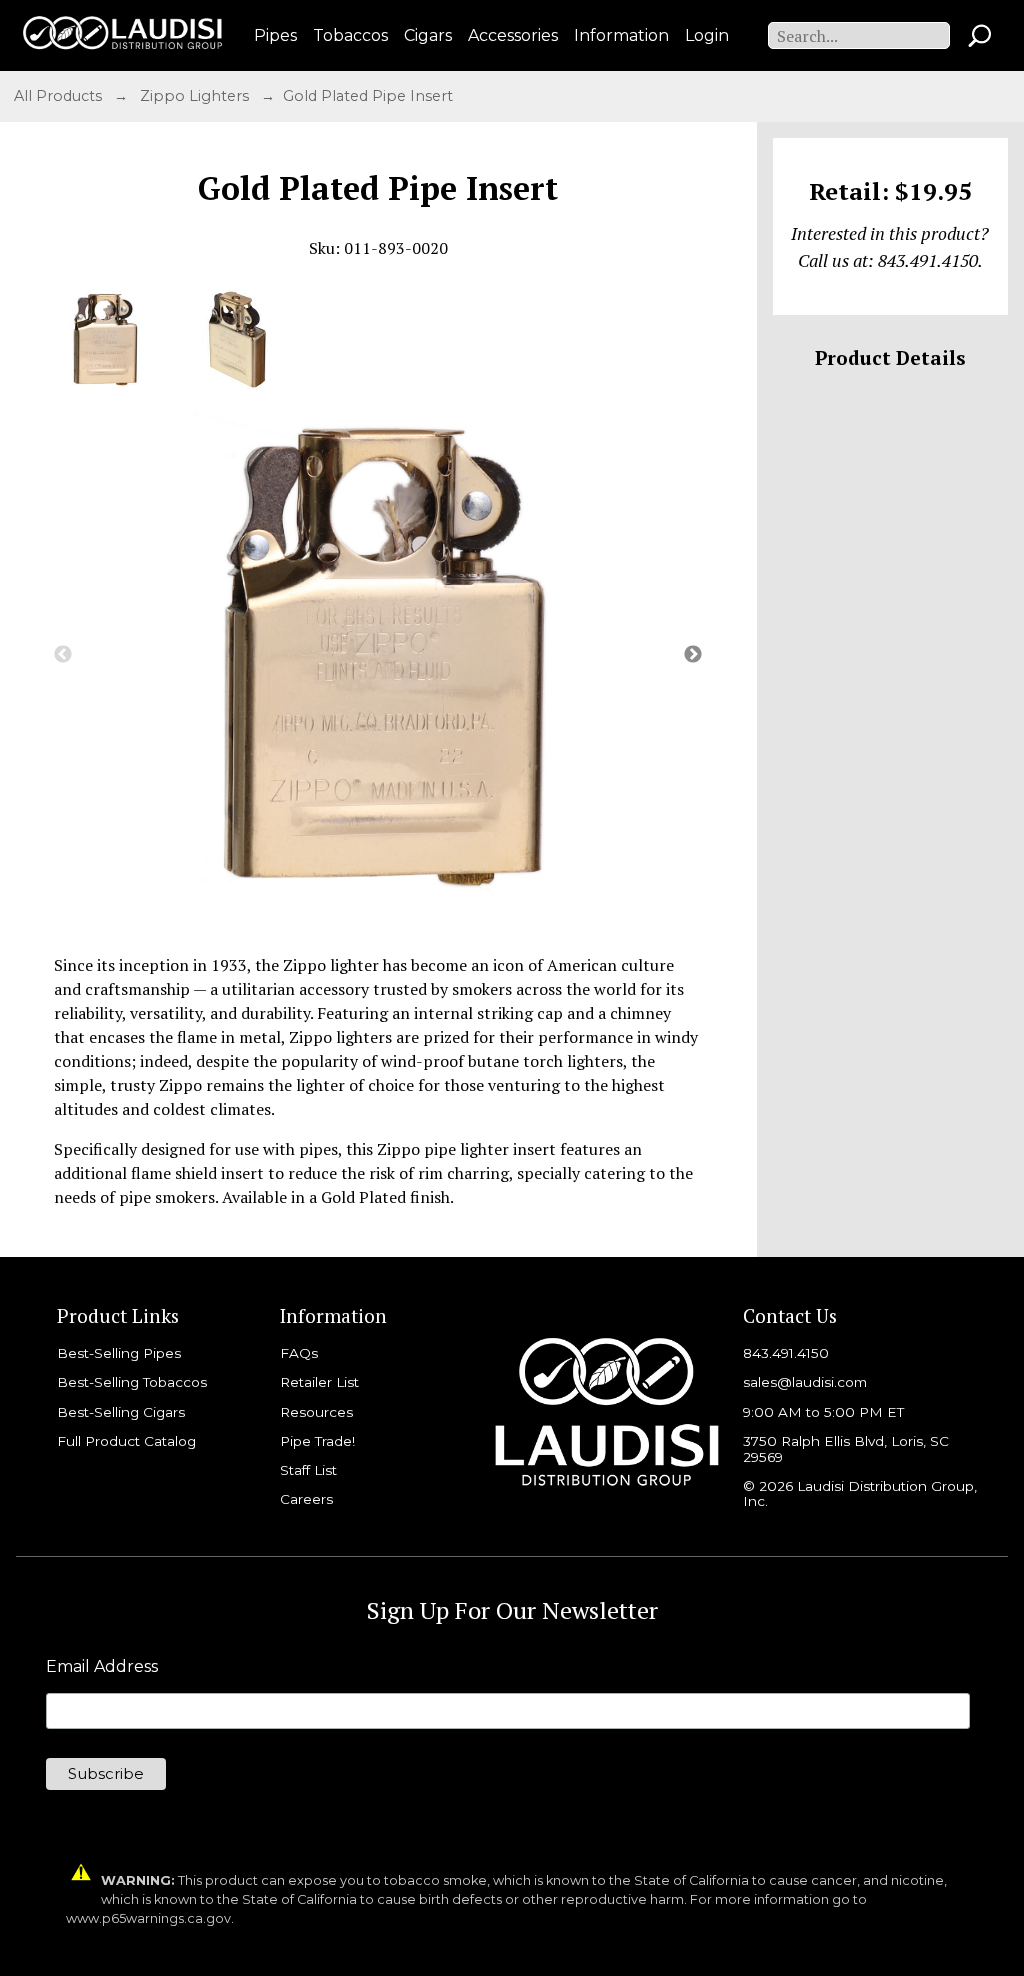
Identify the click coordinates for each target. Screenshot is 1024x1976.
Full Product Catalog (126, 1441)
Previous (63, 655)
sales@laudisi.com (805, 1382)
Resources (316, 1412)
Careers (306, 1499)
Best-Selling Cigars (121, 1412)
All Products (60, 96)
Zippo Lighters (196, 96)
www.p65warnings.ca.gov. (150, 1918)
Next (693, 655)
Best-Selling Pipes (119, 1353)
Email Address (102, 1667)
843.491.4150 (786, 1353)
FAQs (299, 1353)
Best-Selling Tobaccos (132, 1382)
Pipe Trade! (317, 1441)
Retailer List (319, 1382)
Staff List (308, 1470)
